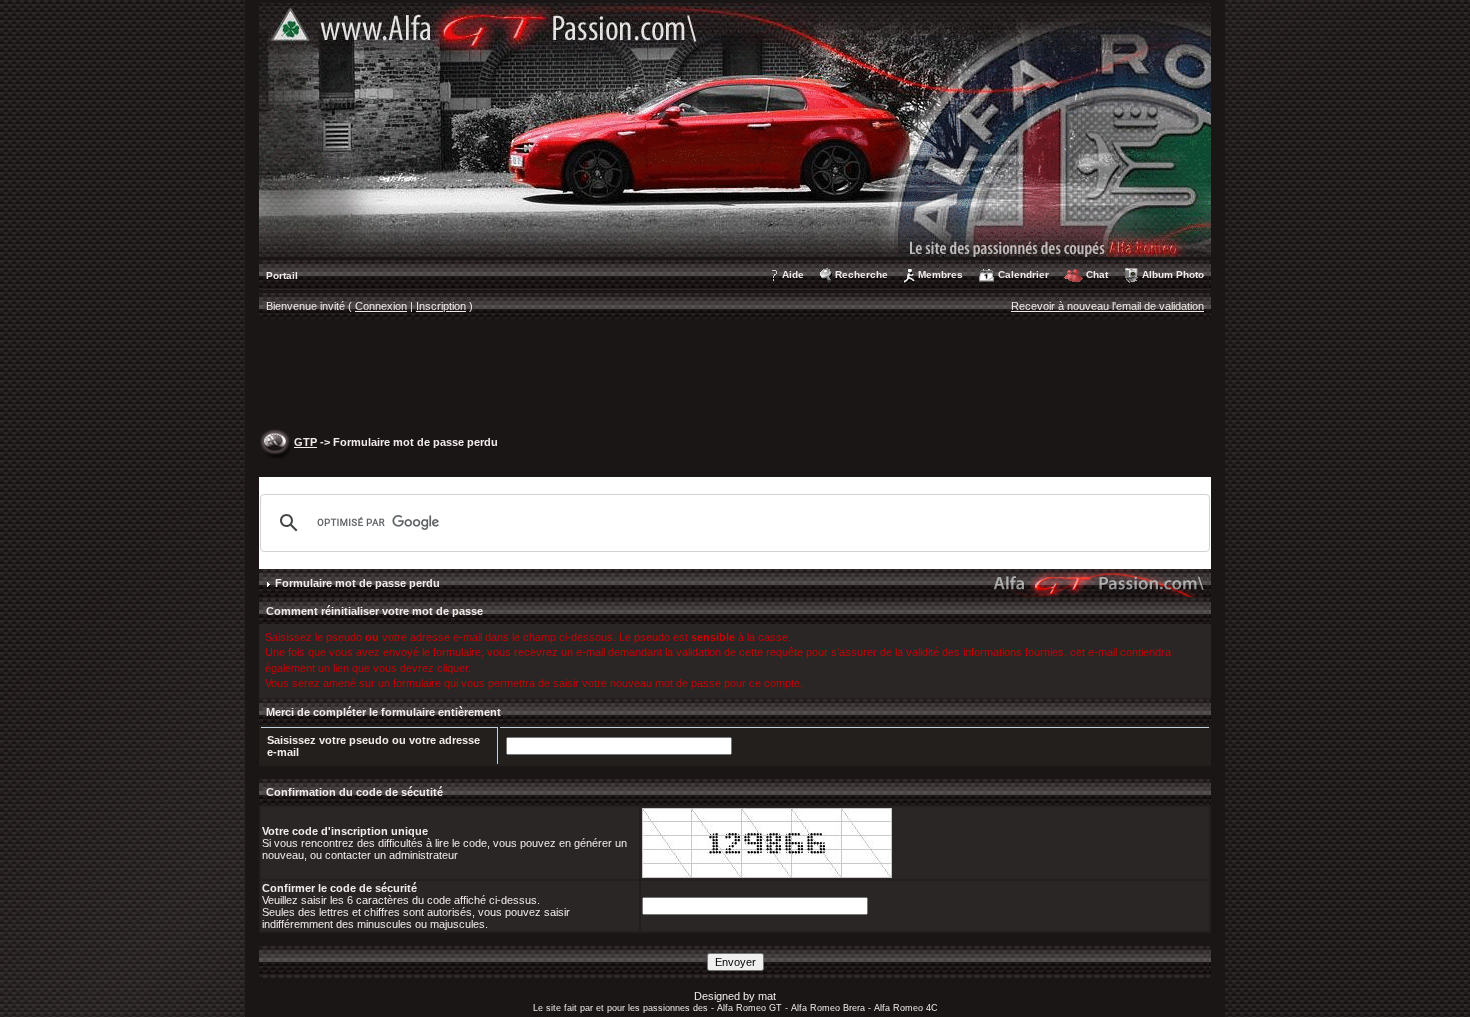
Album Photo (1173, 274)
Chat (1097, 274)
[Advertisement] (735, 376)
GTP (305, 442)
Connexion (381, 306)
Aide (793, 274)
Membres (940, 274)
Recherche (861, 274)
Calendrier (1023, 274)
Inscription (441, 306)
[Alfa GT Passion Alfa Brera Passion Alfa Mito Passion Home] (735, 129)
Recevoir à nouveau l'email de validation (1107, 306)
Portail (282, 275)
